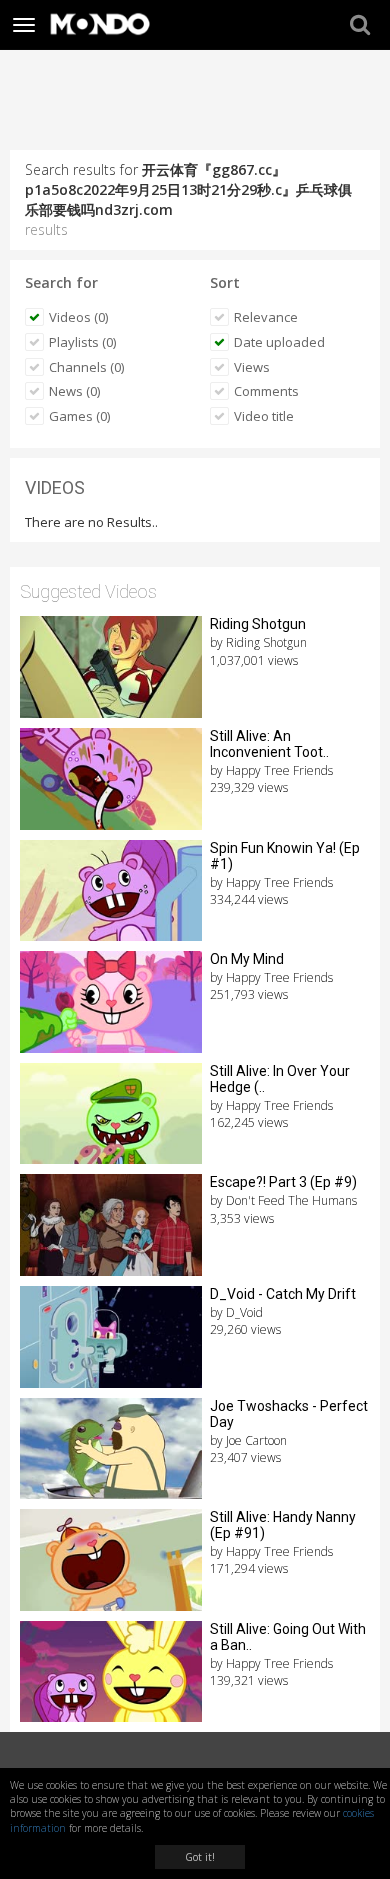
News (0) (74, 391)
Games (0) (79, 416)
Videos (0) (78, 317)
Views (252, 367)
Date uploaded (279, 342)
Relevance (266, 317)
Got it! (200, 1857)
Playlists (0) (82, 342)
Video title (264, 416)
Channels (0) (86, 367)
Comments (266, 391)
